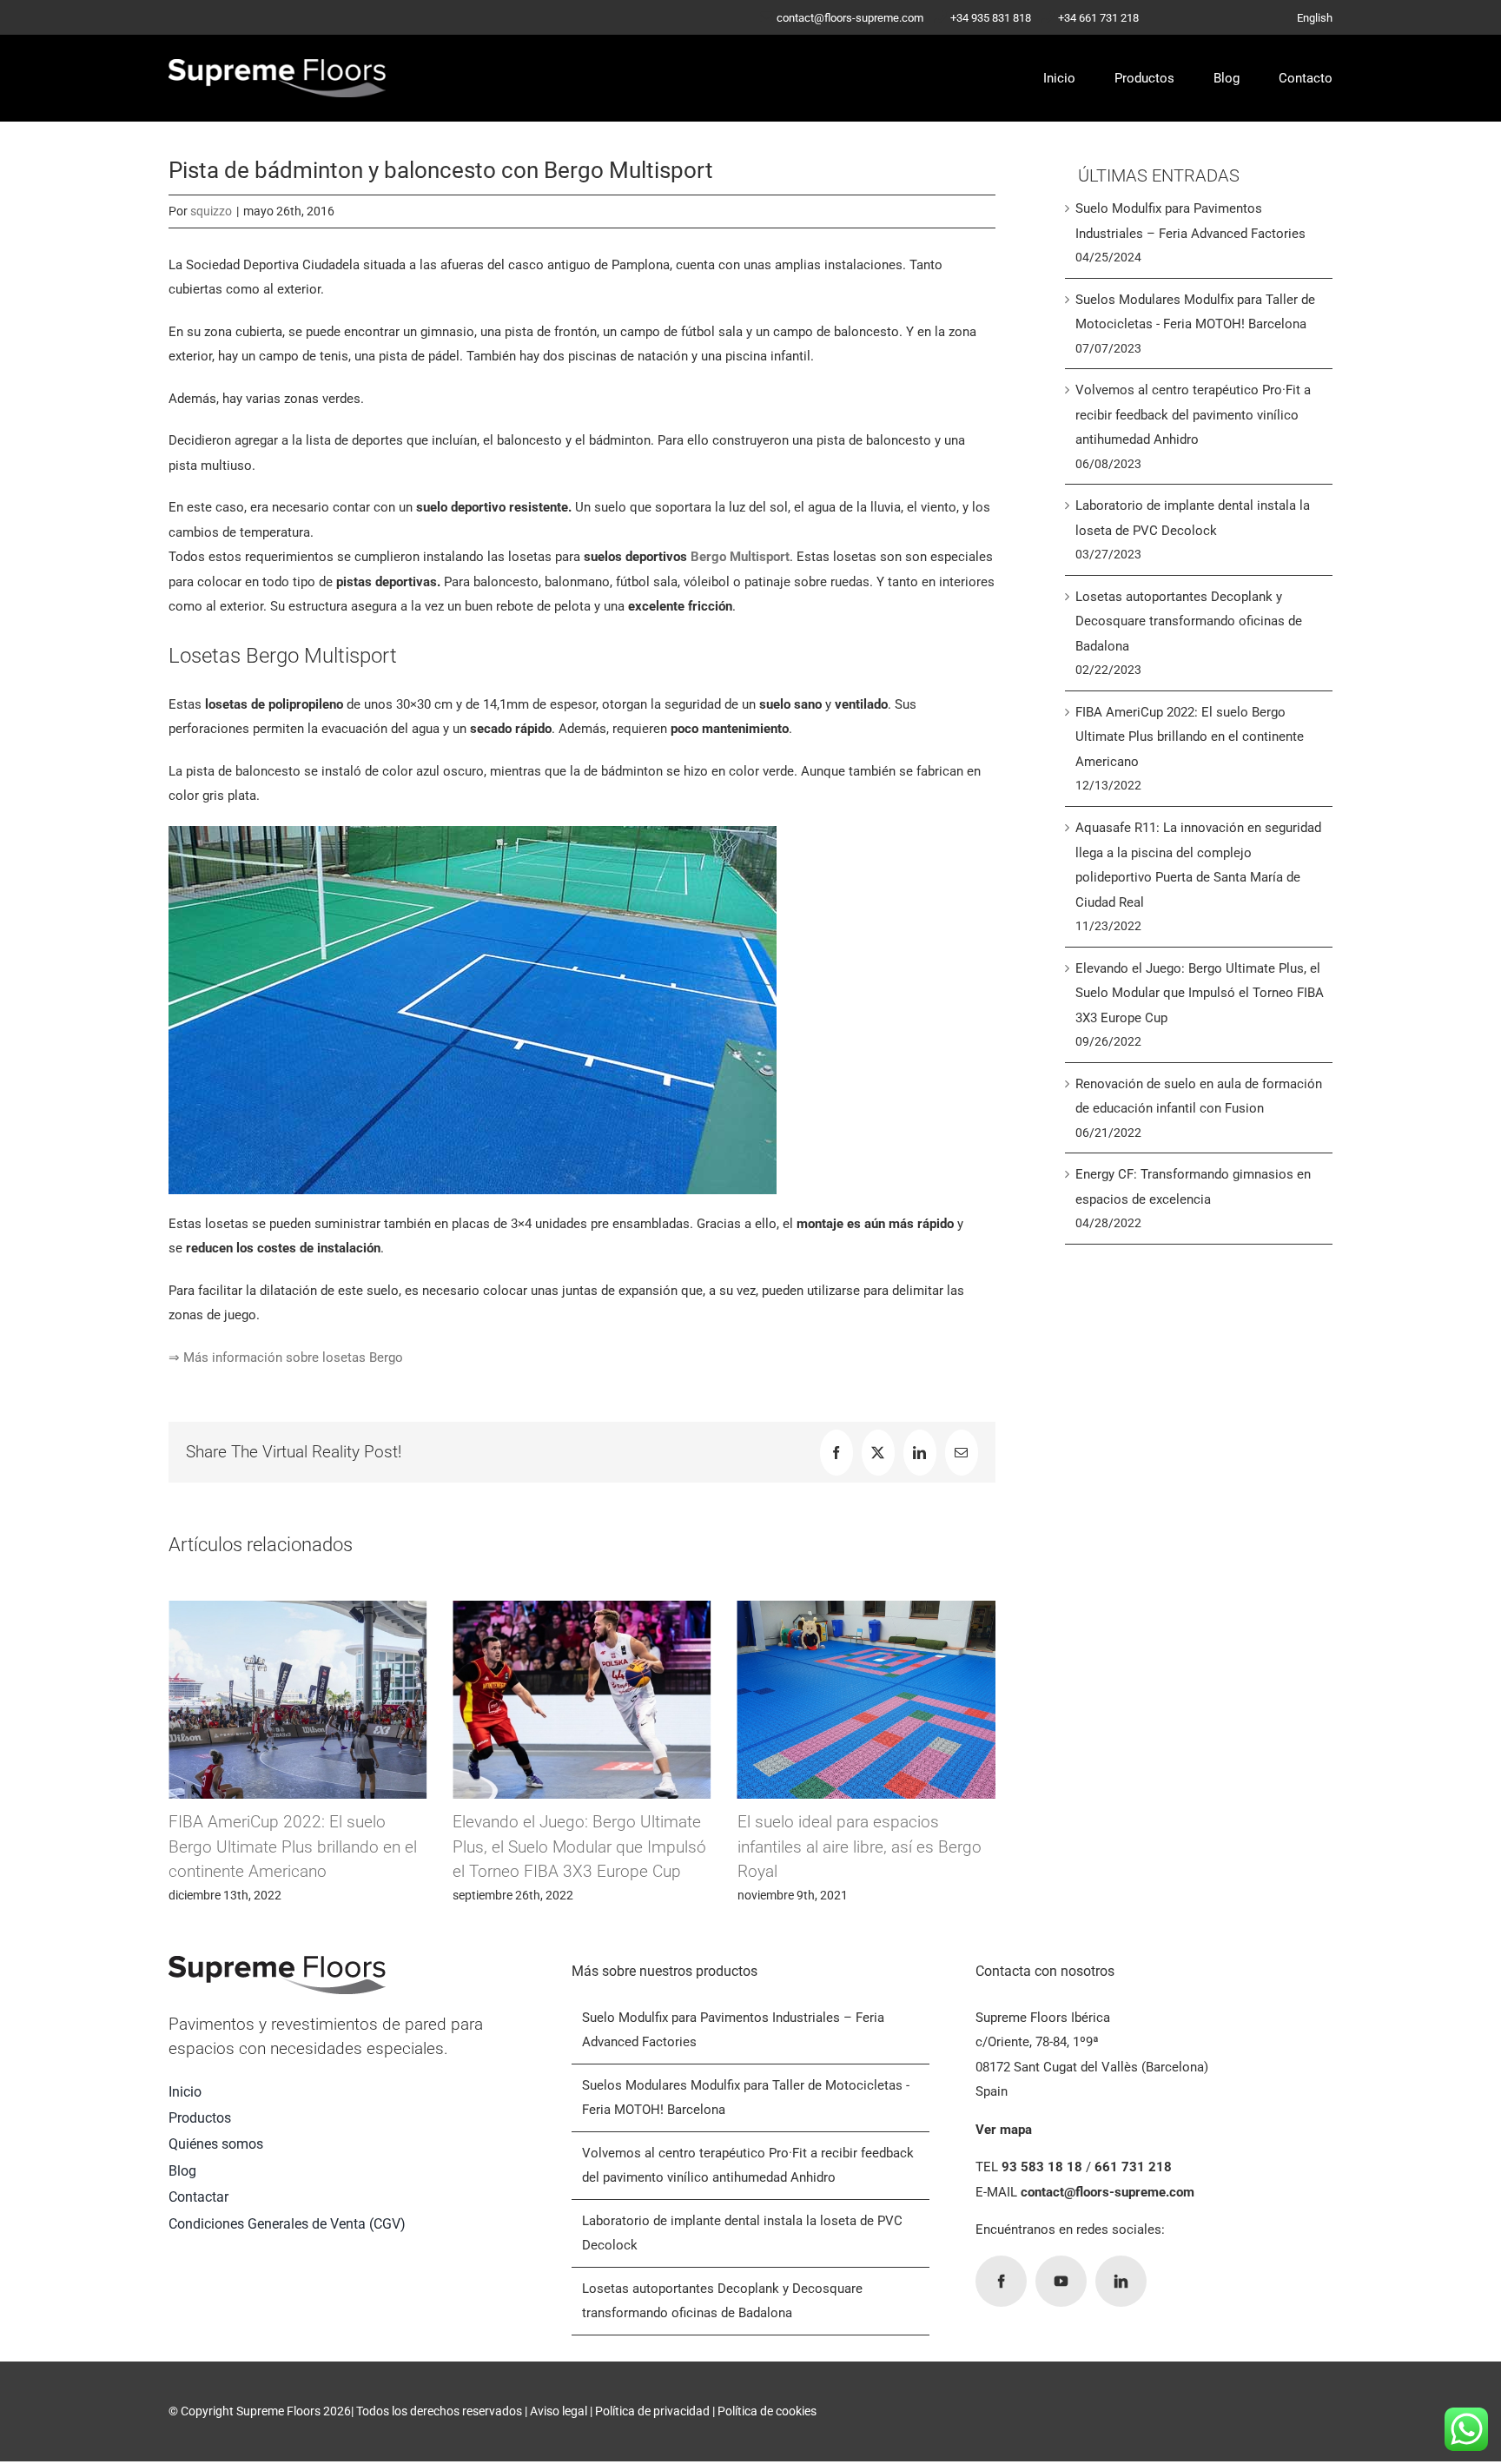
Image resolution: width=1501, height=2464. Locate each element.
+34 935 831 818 (991, 18)
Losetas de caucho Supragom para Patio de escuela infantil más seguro (869, 1846)
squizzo (211, 211)
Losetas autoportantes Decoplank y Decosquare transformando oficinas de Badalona (1189, 621)
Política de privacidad (652, 2411)
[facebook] (1001, 2281)
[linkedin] (1121, 2281)
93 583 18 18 (1042, 2167)
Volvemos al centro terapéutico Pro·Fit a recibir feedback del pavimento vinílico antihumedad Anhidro (1193, 415)
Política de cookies (767, 2411)
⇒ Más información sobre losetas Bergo (286, 1358)
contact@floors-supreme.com (850, 18)
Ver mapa (1004, 2130)
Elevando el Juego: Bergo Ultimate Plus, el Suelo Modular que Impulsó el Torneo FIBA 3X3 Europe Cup (300, 1846)
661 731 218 (1133, 2167)
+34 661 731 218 (1098, 18)
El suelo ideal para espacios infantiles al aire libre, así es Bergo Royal (580, 1846)
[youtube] (1061, 2281)
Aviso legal (559, 2411)
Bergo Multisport (740, 557)
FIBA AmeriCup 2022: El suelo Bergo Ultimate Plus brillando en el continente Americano (1190, 737)
